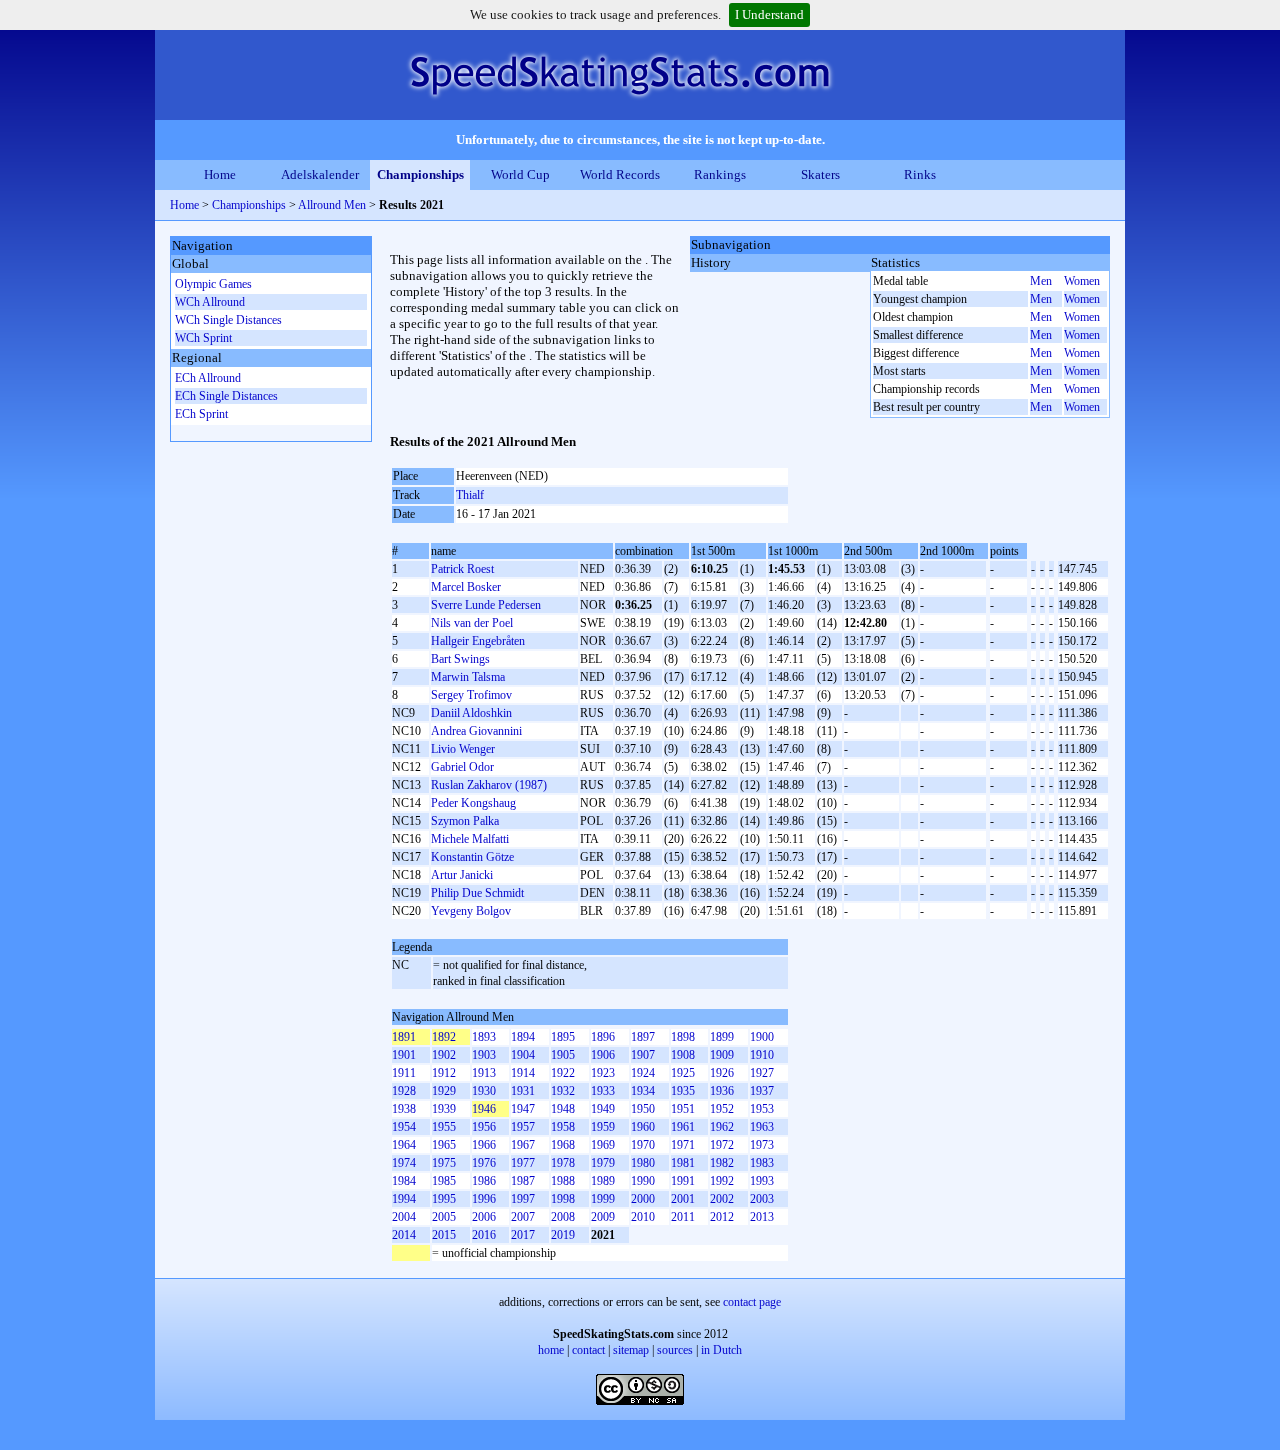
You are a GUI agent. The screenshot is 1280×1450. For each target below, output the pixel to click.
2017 (523, 1235)
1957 (523, 1127)
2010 (643, 1217)
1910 (762, 1055)
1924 (643, 1073)
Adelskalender (320, 174)
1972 (722, 1145)
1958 (563, 1127)
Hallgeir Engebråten (478, 641)
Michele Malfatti (470, 839)
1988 (563, 1181)
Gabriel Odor (462, 767)
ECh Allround (208, 378)
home (551, 1350)
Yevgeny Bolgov (471, 911)
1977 (523, 1163)
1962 (722, 1127)
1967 (523, 1145)
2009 (603, 1217)
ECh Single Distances (226, 396)
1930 (484, 1091)
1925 (683, 1073)
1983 (762, 1163)
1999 (603, 1199)
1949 (603, 1109)
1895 (563, 1037)
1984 (404, 1181)
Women (1082, 281)
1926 (722, 1073)
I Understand (769, 14)
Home (220, 174)
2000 (643, 1199)
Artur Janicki (462, 875)
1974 (404, 1163)
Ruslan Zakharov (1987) (489, 785)
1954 (404, 1127)
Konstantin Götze (472, 857)
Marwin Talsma (468, 677)
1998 (563, 1199)
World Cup (520, 174)
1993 (762, 1181)
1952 (722, 1109)
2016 (484, 1235)
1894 (523, 1037)
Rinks (920, 174)
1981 (683, 1163)
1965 (444, 1145)
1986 (484, 1181)
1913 (484, 1073)
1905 (563, 1055)
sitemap (631, 1350)
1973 (762, 1145)
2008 (563, 1217)
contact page (752, 1302)
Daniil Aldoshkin (471, 713)
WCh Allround (210, 302)
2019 (563, 1235)
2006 (484, 1217)
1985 (444, 1181)
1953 (762, 1109)
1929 (444, 1091)
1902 (444, 1055)
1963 (762, 1127)
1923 (603, 1073)
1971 (683, 1145)
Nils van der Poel (472, 623)
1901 (404, 1055)
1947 (523, 1109)
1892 (444, 1037)
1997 (523, 1199)
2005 (444, 1217)
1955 (444, 1127)
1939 (444, 1109)
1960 (643, 1127)
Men (1041, 281)
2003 (762, 1199)
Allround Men (332, 205)
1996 (484, 1199)
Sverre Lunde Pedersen (486, 605)
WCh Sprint (203, 338)
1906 (603, 1055)
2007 (523, 1217)
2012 (722, 1217)
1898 (683, 1037)
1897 (643, 1037)
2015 (444, 1235)
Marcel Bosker (466, 587)
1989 (603, 1181)
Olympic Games (213, 284)
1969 (603, 1145)
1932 (563, 1091)
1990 (643, 1181)
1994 (404, 1199)
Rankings (720, 174)
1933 (603, 1091)
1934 (643, 1091)
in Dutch (721, 1350)
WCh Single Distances (228, 320)
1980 (643, 1163)
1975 (444, 1163)
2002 (722, 1199)
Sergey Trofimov (471, 695)
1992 (722, 1181)
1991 (683, 1181)
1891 (404, 1037)
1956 (484, 1127)
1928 (404, 1091)
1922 (563, 1073)
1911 (404, 1073)
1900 (762, 1037)
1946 (484, 1109)
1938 (404, 1109)
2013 (762, 1217)
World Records (620, 174)
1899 (722, 1037)
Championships (420, 174)
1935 (683, 1091)
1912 (444, 1073)
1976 (484, 1163)
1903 (484, 1055)
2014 (404, 1235)
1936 (722, 1091)
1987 (523, 1181)
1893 (484, 1037)
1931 (523, 1091)
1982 (722, 1163)
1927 (762, 1073)
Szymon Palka (465, 821)
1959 (603, 1127)
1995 (444, 1199)
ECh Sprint (201, 414)
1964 (404, 1145)
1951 (683, 1109)
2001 (683, 1199)
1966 (484, 1145)
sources (675, 1350)
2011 (683, 1217)
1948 (563, 1109)
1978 (563, 1163)
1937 (762, 1091)
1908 (683, 1055)
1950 (643, 1109)
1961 (683, 1127)
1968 (563, 1145)
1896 (603, 1037)
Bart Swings (460, 659)
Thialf (470, 495)
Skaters (820, 174)
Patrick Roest (462, 569)
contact (588, 1350)
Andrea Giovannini (476, 731)
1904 (523, 1055)
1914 (523, 1073)
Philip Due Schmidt (477, 893)
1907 (643, 1055)
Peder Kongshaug (473, 803)
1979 (603, 1163)
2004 (404, 1217)
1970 (643, 1145)
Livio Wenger (463, 749)
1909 (722, 1055)
